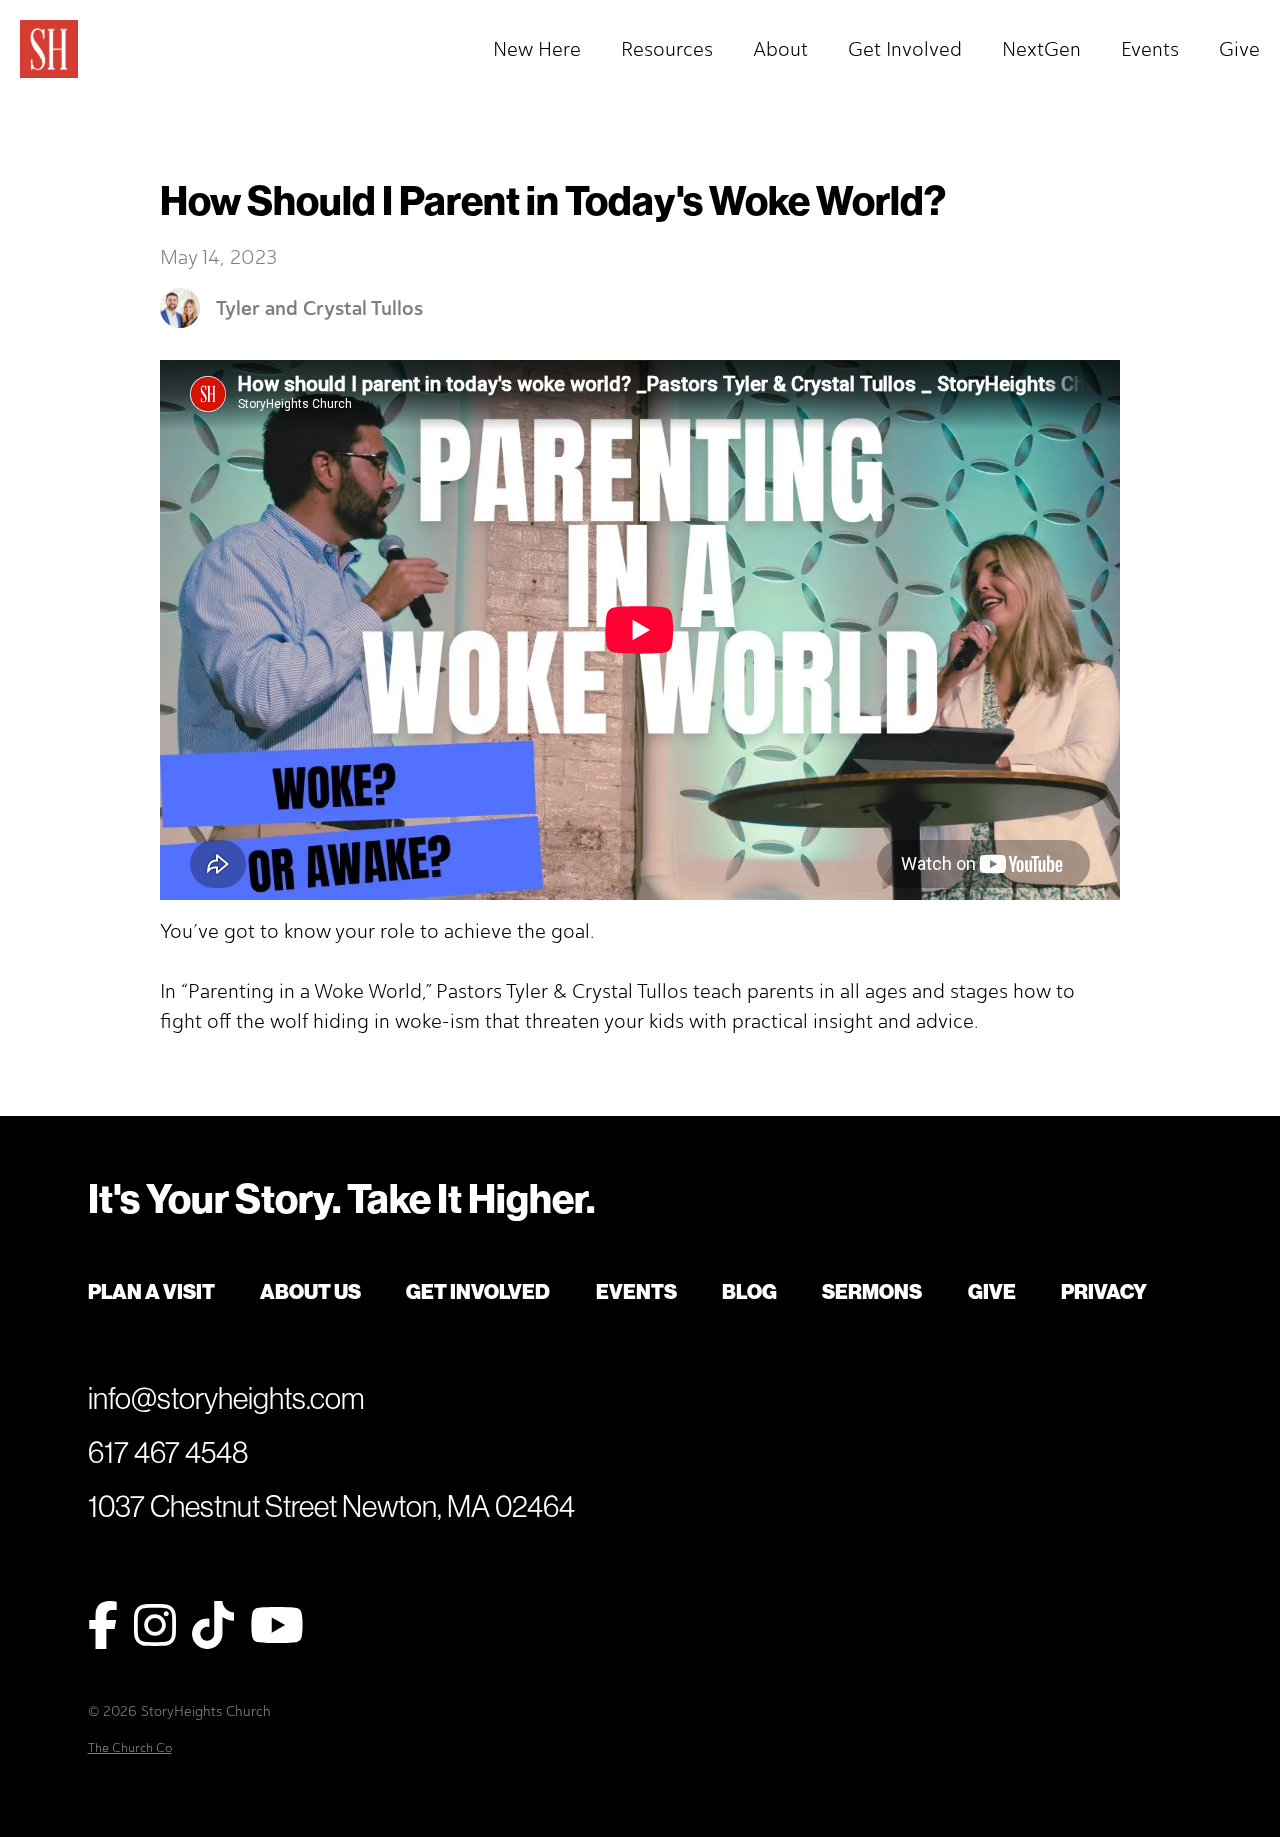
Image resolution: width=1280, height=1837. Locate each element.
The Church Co (130, 1747)
